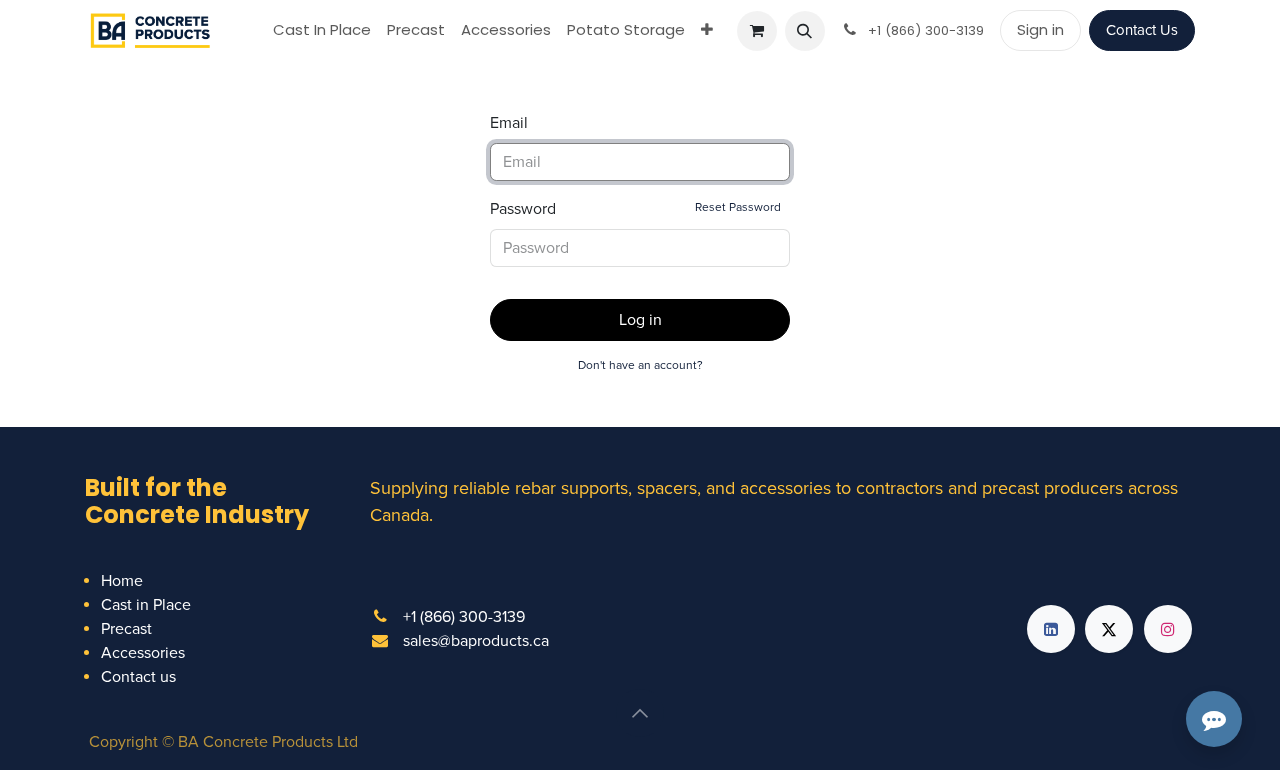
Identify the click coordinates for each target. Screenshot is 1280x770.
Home (122, 581)
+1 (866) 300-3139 (464, 617)
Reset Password (738, 207)
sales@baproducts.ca (476, 641)
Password (635, 209)
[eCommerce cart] (757, 31)
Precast (126, 629)
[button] (805, 31)
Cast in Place (146, 605)
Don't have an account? (640, 365)
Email (509, 123)
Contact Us (1142, 30)
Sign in (1040, 29)
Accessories (143, 653)
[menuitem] (322, 30)
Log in (640, 320)
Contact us (138, 677)
